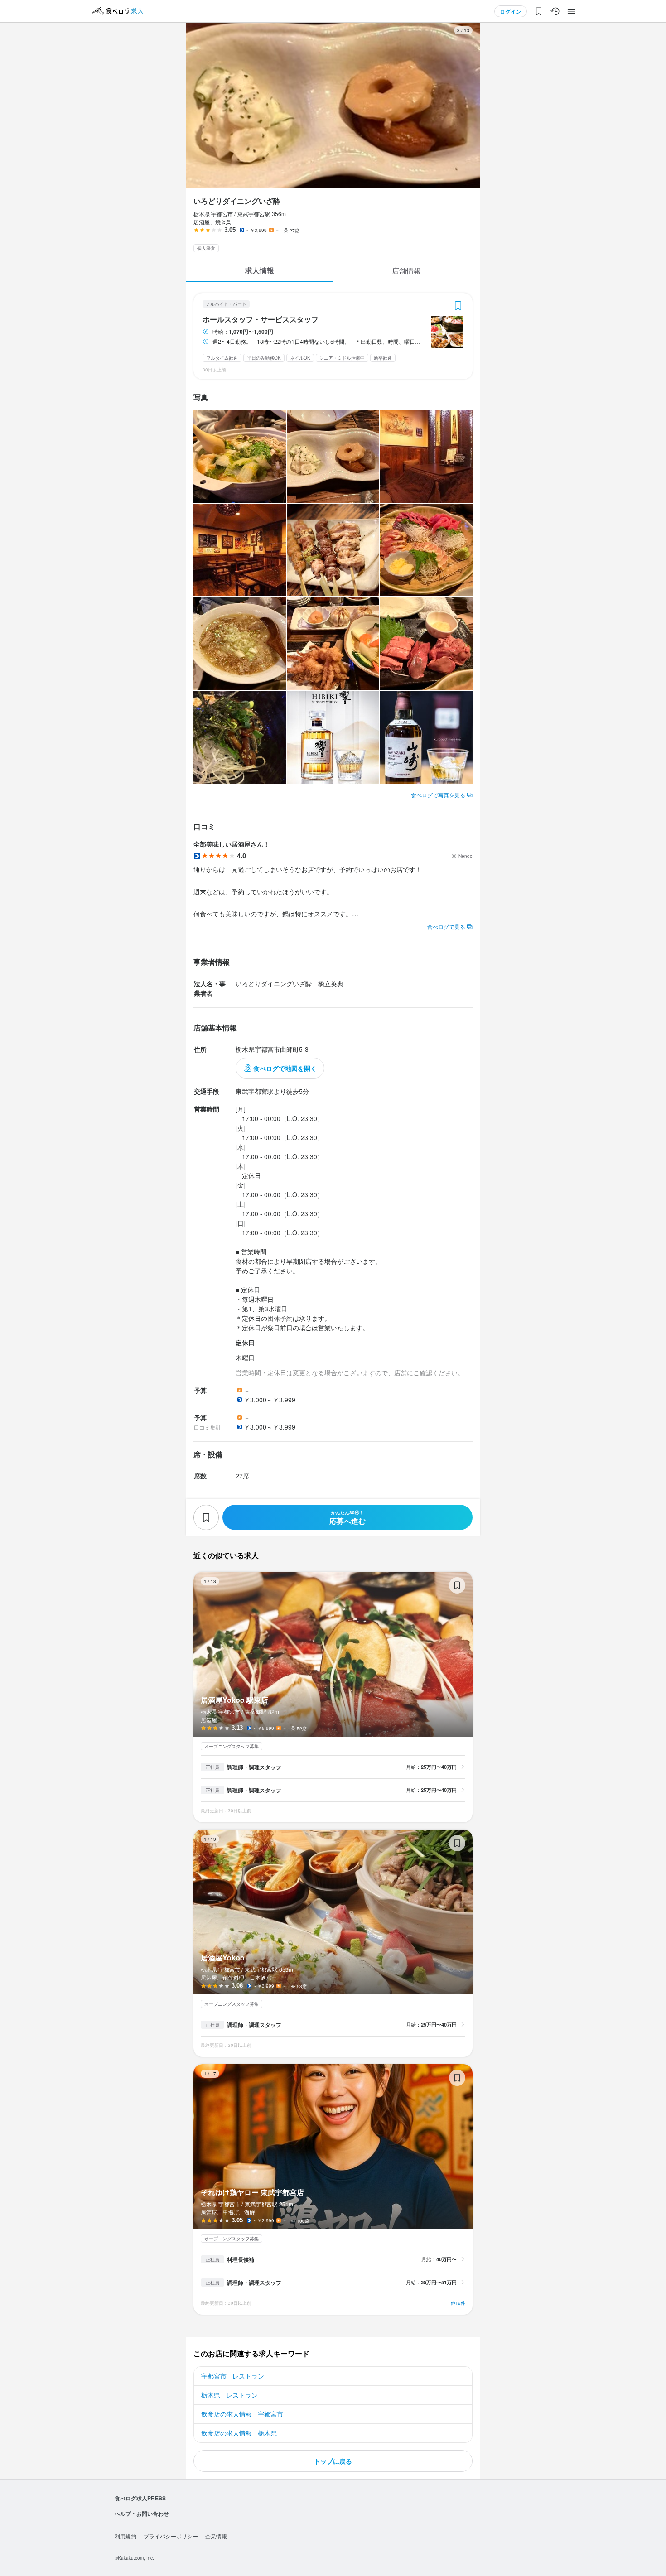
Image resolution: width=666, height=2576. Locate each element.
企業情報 (216, 2536)
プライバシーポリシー (171, 2536)
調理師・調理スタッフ (254, 1767)
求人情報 (260, 270)
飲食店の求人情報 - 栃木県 (239, 2433)
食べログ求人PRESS (140, 2498)
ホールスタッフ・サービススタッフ (261, 319)
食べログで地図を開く (285, 1068)
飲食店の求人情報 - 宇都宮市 (242, 2414)
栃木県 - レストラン (229, 2395)
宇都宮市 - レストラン (233, 2376)
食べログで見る (446, 927)
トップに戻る (333, 2461)
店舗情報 (406, 271)
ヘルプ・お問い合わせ (142, 2513)
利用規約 (125, 2536)
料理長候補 (241, 2259)
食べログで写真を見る (438, 795)
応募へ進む (347, 1518)
